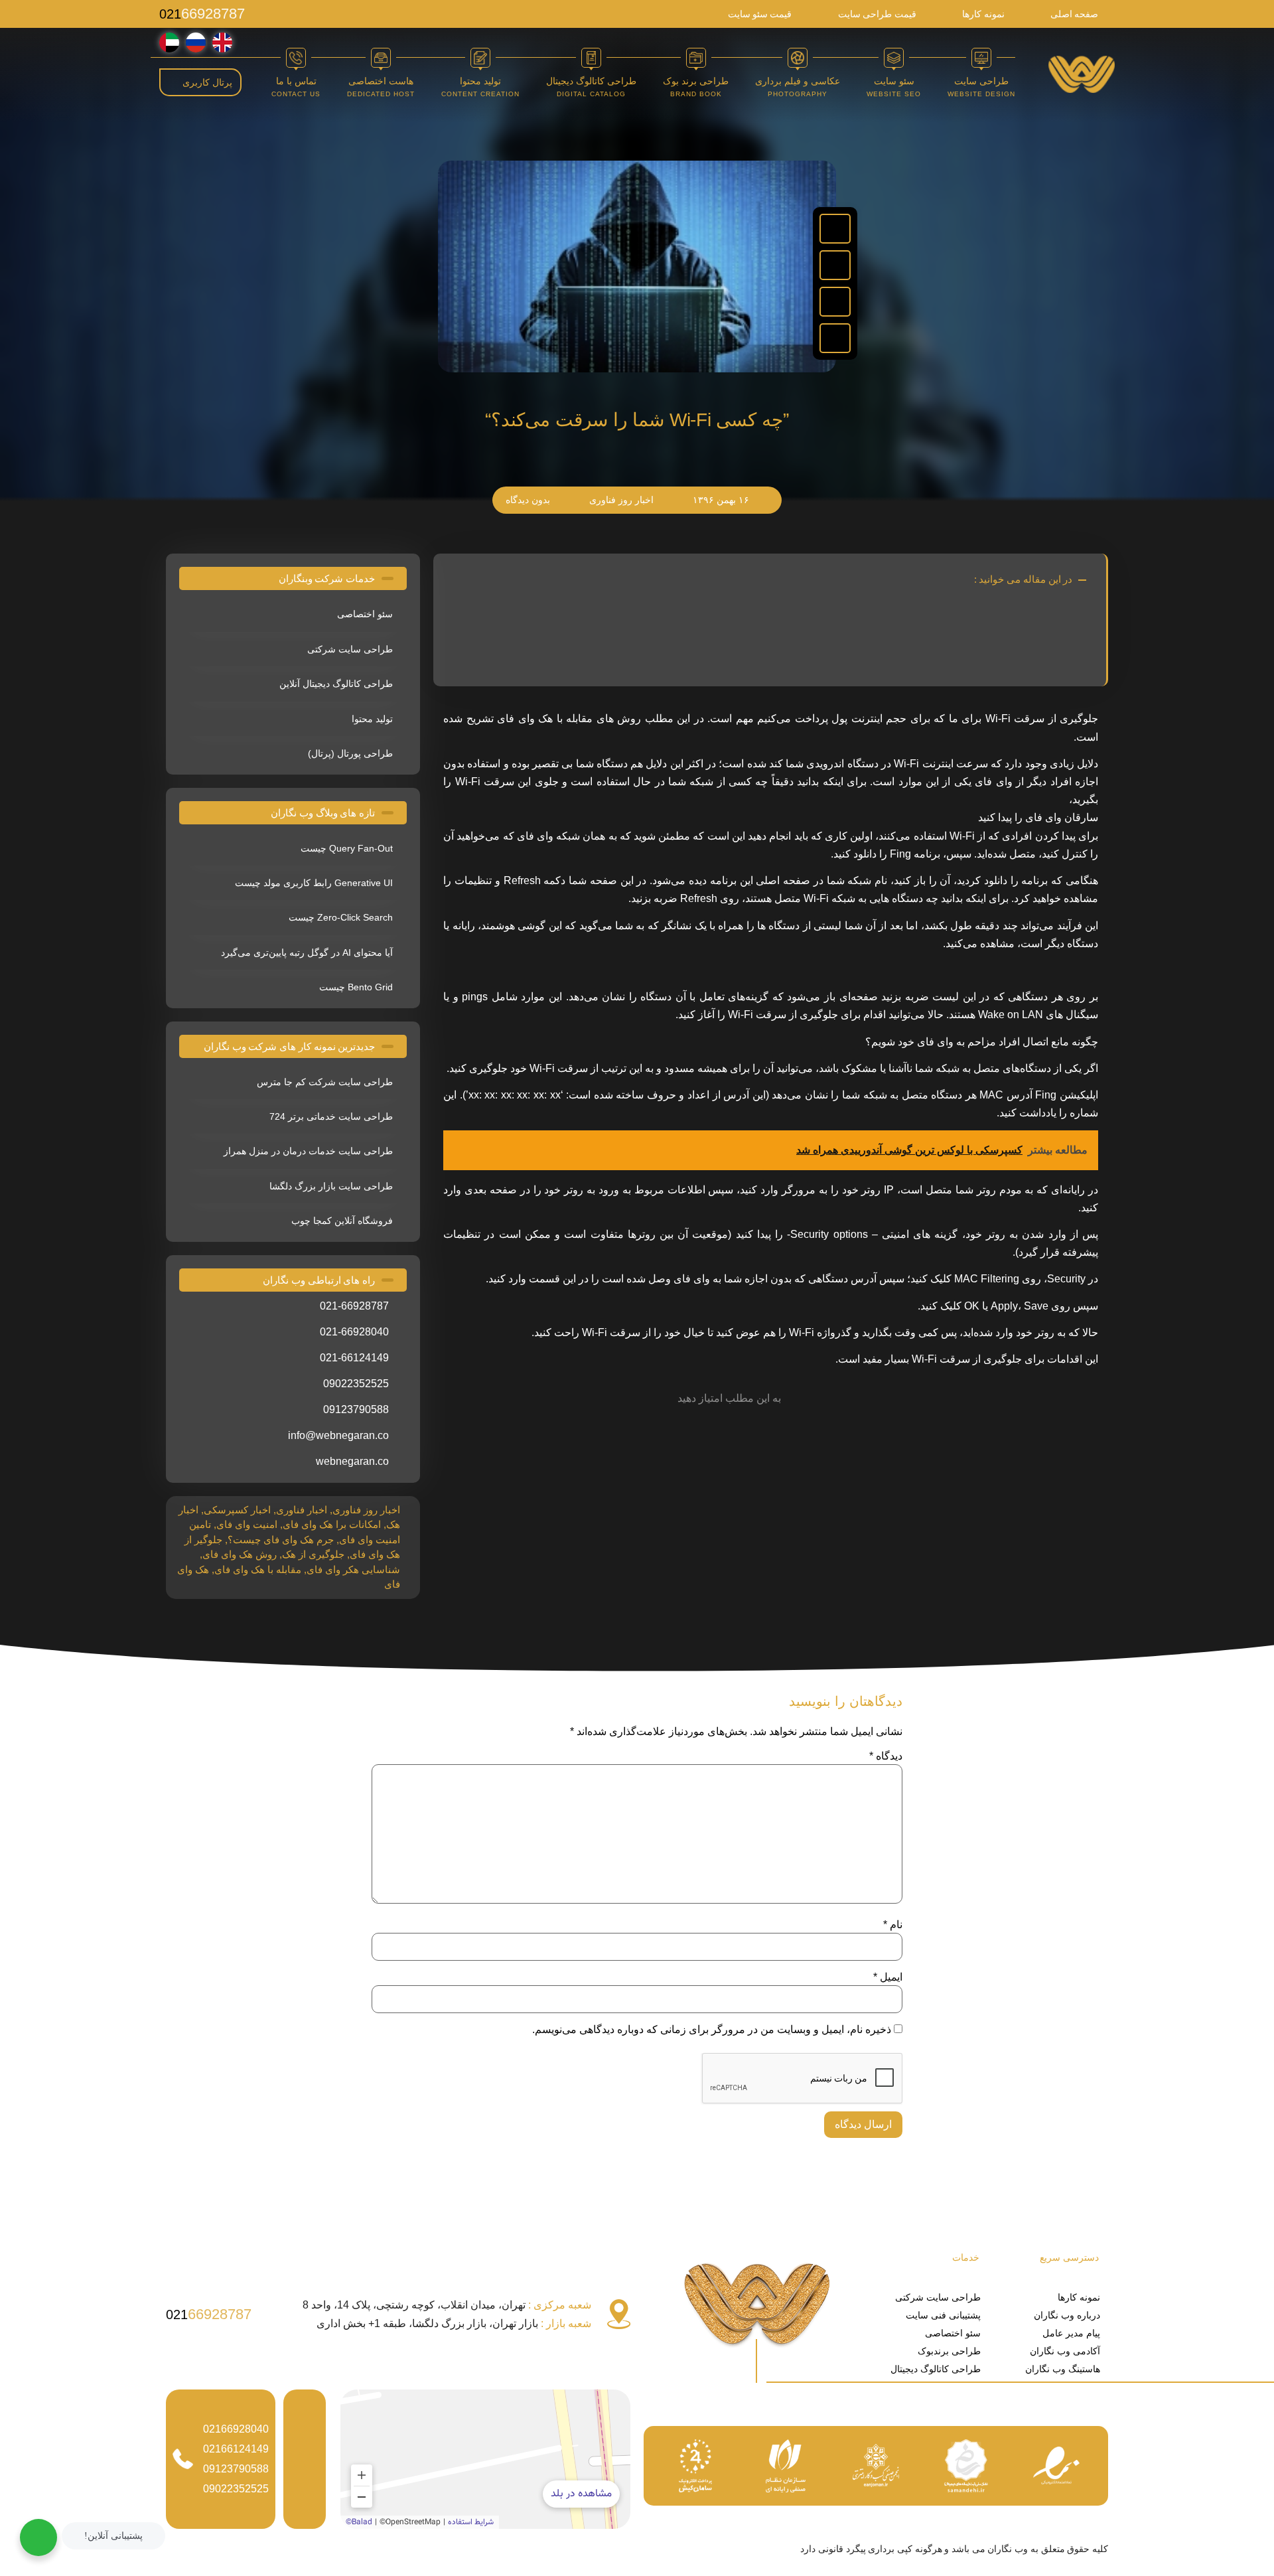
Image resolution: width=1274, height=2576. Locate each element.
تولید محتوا (372, 719)
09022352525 (236, 2489)
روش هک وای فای (240, 1554)
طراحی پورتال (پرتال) (350, 753)
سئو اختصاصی (365, 614)
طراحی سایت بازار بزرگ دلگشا (331, 1186)
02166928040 (236, 2429)
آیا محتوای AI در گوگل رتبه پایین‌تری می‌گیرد (307, 952)
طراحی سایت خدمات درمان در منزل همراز (308, 1151)
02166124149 (236, 2449)
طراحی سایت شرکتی (350, 649)
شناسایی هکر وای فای (353, 1569)
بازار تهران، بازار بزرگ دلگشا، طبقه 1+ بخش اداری (454, 2323)
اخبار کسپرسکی (237, 1510)
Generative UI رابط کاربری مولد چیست (314, 883)
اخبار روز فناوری (366, 1510)
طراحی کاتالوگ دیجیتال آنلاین (336, 684)
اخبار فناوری (302, 1510)
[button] (835, 229)
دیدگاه (886, 1756)
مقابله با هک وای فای (258, 1569)
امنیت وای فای (247, 1524)
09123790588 (236, 2469)
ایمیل (888, 1977)
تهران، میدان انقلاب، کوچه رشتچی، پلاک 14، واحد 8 (447, 2305)
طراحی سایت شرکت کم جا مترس (325, 1082)
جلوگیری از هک (313, 1554)
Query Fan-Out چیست (347, 848)
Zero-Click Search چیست (341, 917)
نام (893, 1925)
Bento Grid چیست (356, 987)
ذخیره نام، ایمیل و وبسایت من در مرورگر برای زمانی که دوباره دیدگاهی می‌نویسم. (712, 2030)
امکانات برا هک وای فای (332, 1524)
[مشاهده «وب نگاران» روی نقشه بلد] (485, 2459)
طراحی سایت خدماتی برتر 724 (331, 1116)
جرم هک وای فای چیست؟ (281, 1540)
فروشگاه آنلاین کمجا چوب (342, 1221)
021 (202, 14)
